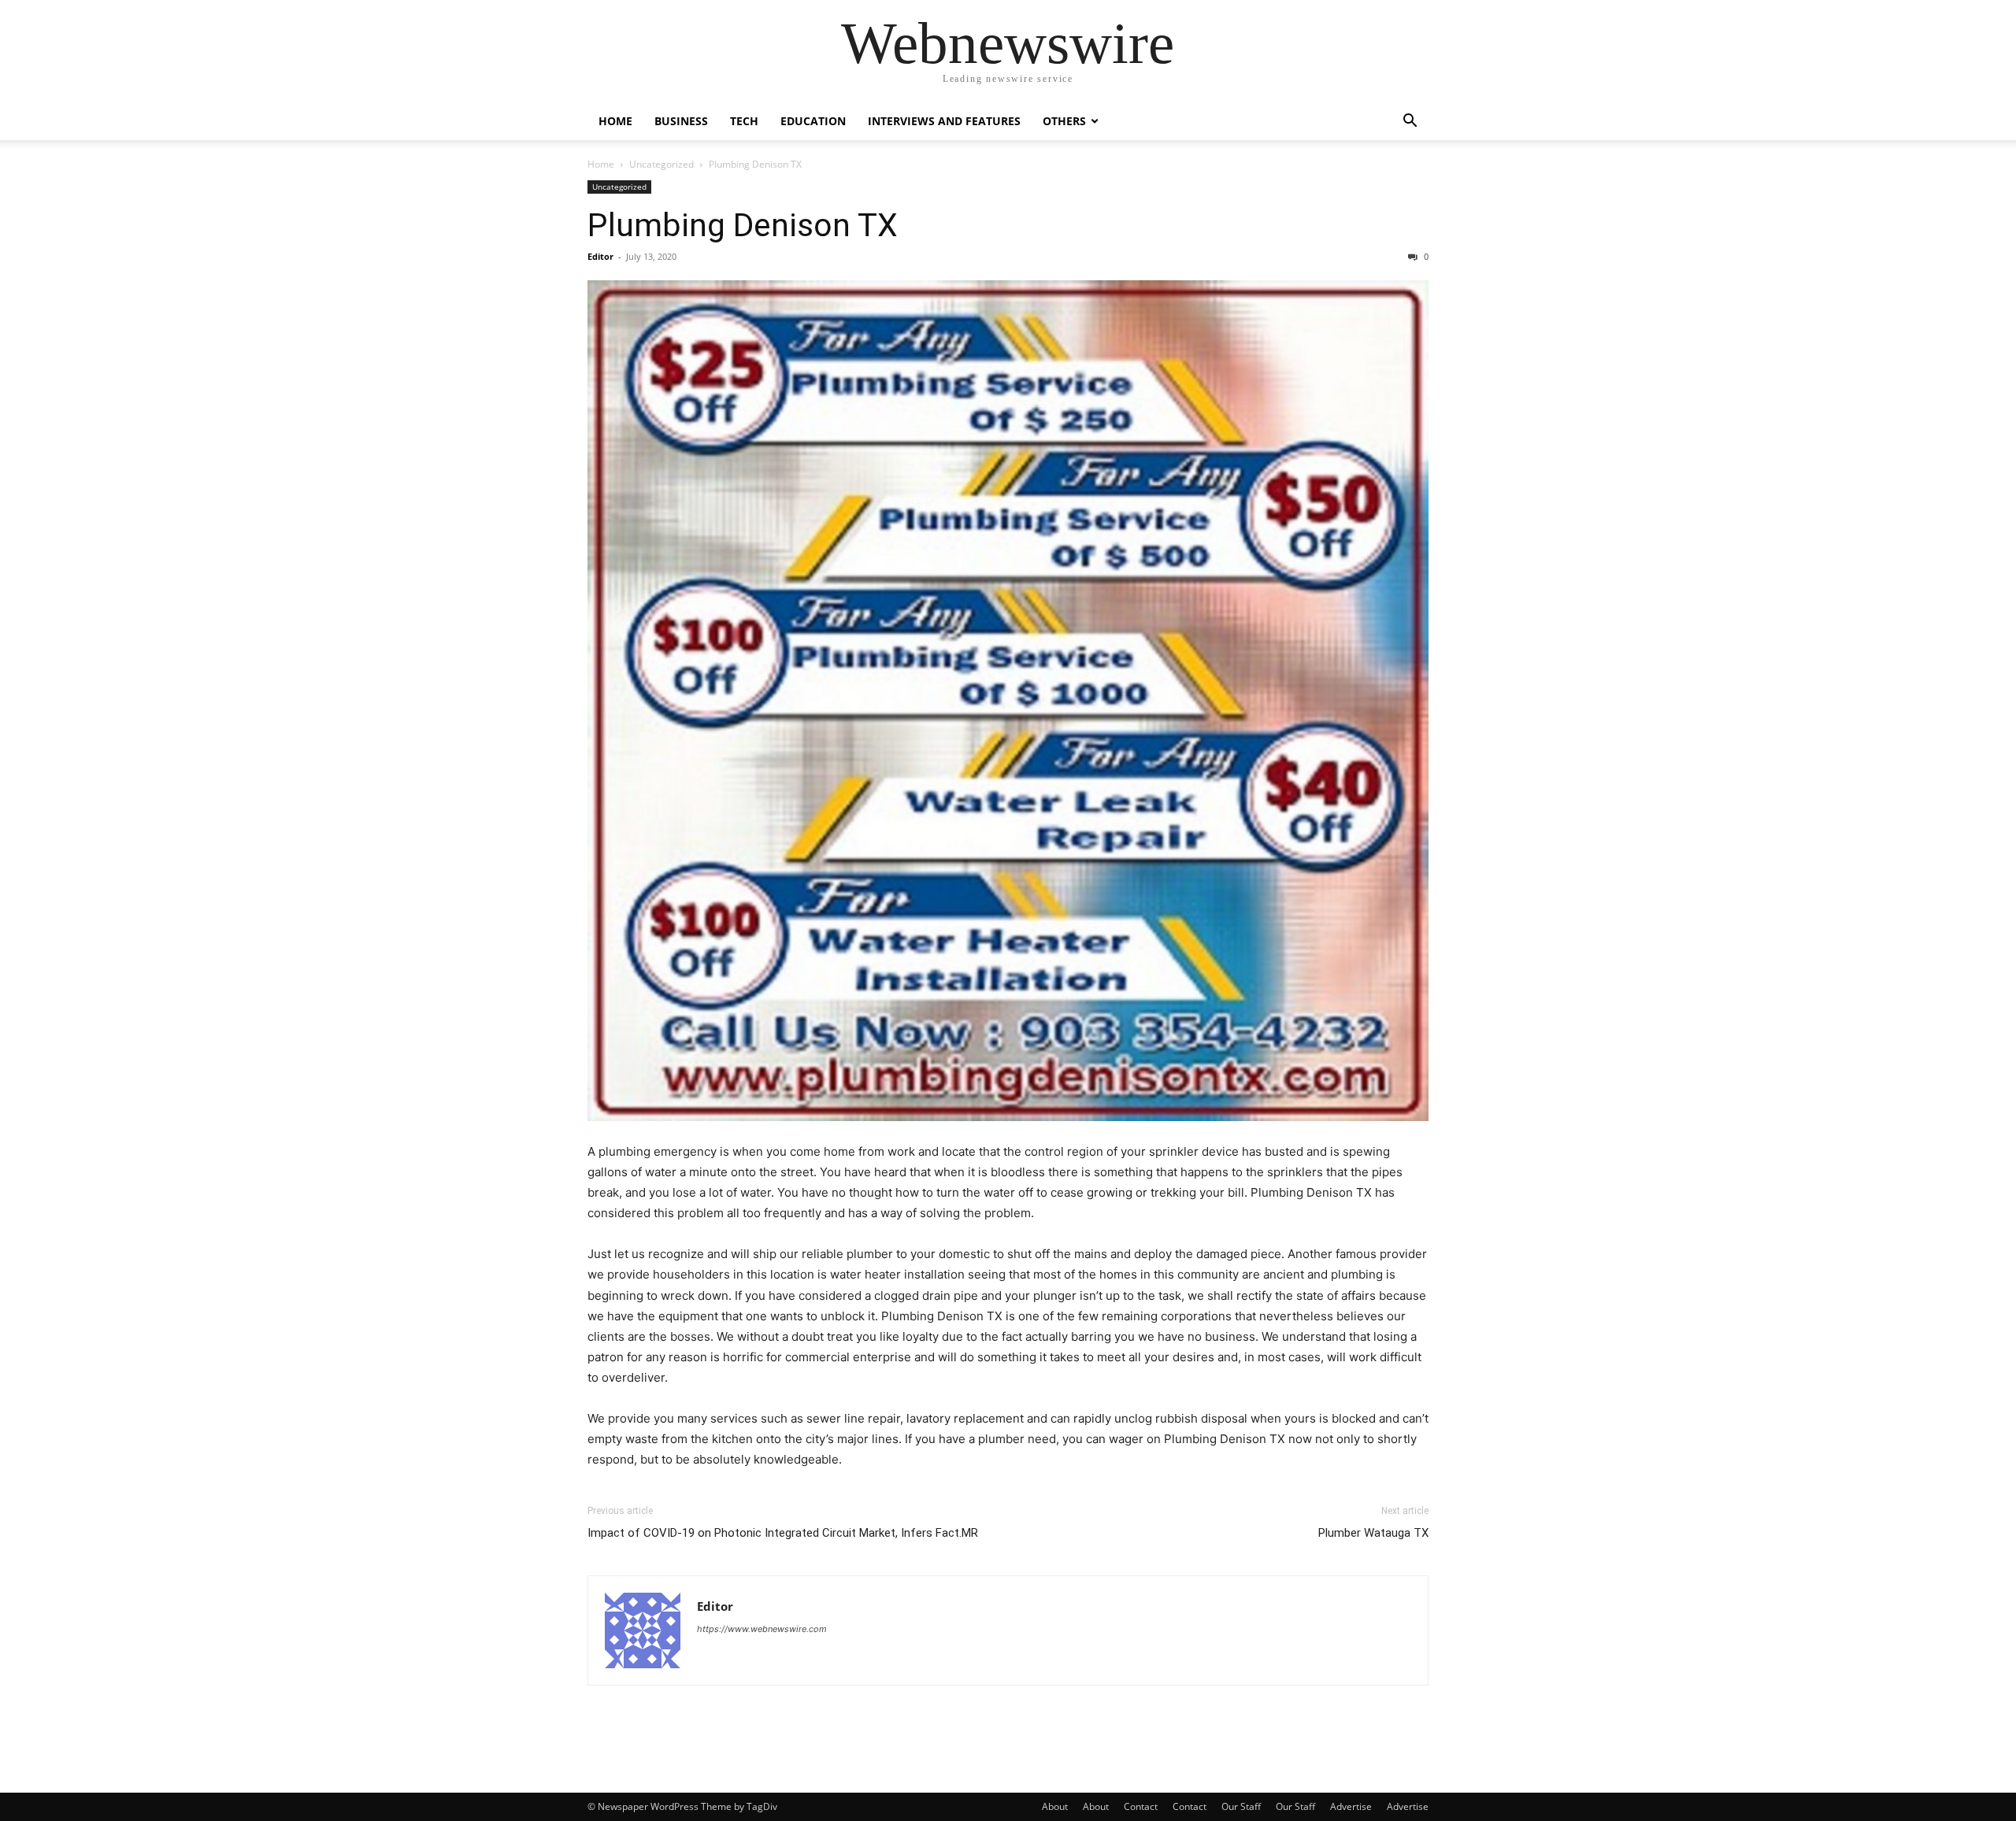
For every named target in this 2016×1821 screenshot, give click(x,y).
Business (681, 121)
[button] (1410, 122)
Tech (744, 121)
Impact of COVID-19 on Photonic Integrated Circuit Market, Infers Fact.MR (783, 1533)
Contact (1141, 1806)
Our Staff (1241, 1806)
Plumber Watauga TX (1373, 1533)
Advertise (1351, 1806)
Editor (600, 256)
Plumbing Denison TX (743, 225)
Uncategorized (661, 164)
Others (1064, 121)
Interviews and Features (944, 121)
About (1055, 1806)
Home (615, 121)
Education (813, 121)
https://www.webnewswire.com (762, 1629)
